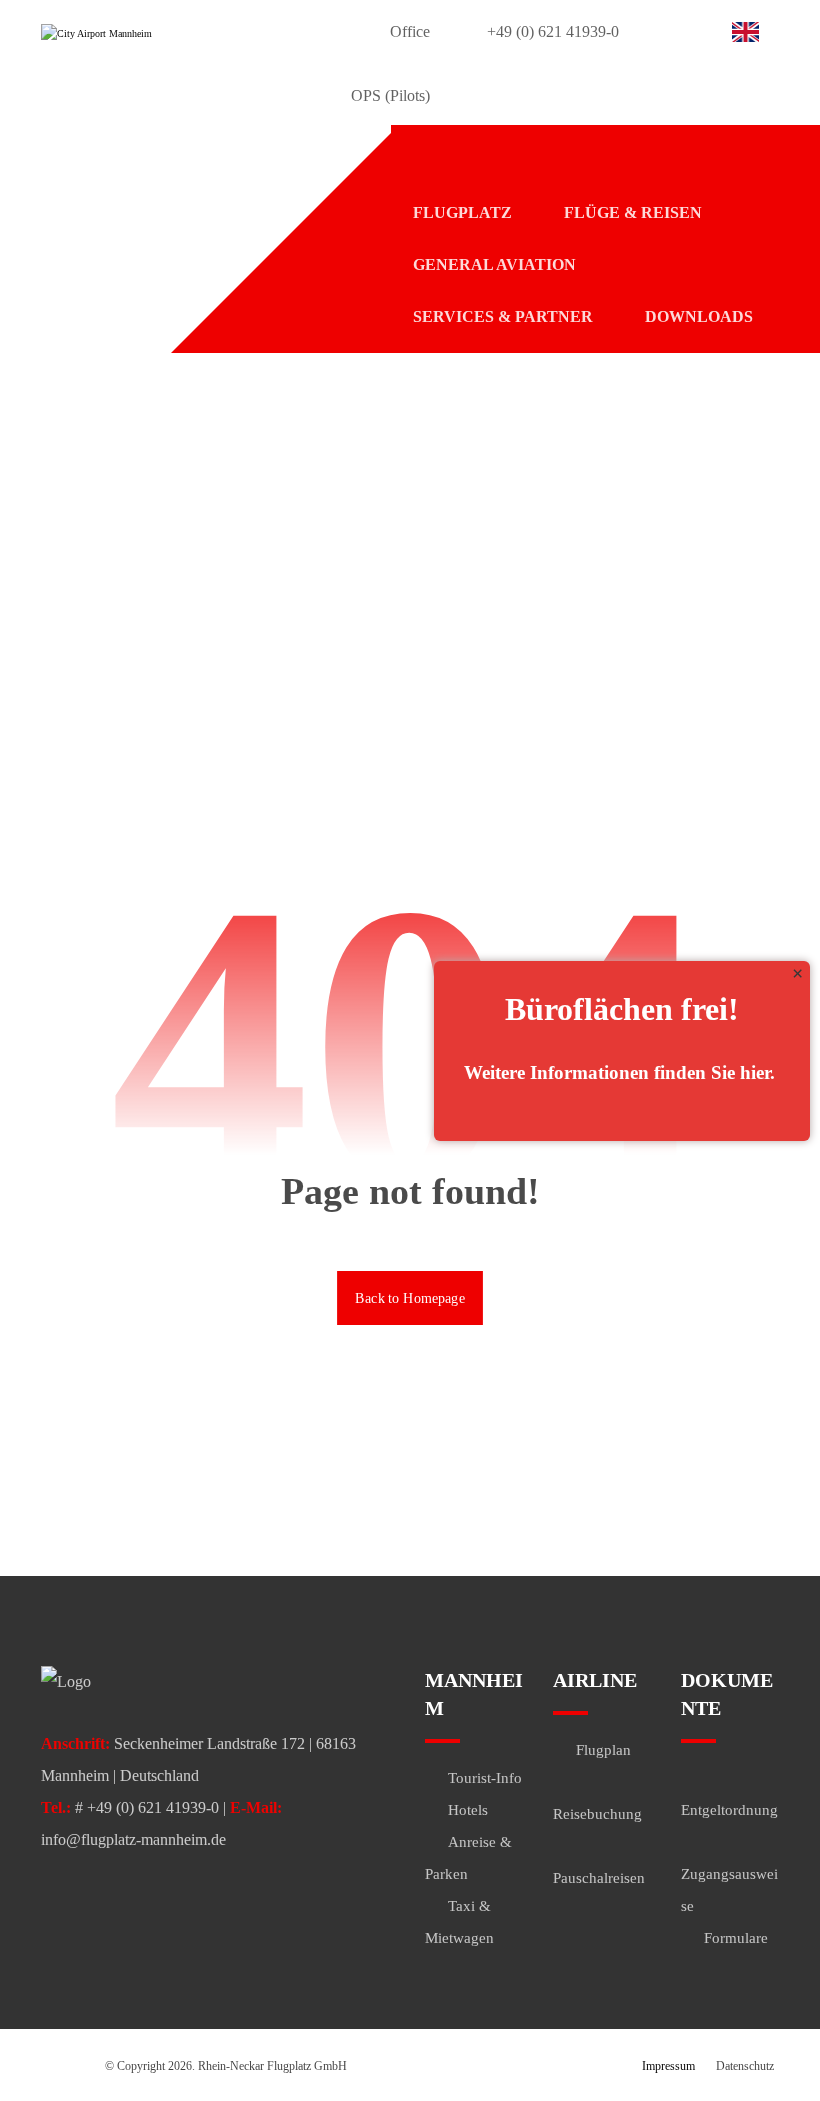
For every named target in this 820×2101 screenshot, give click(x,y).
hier (755, 1072)
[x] (797, 973)
